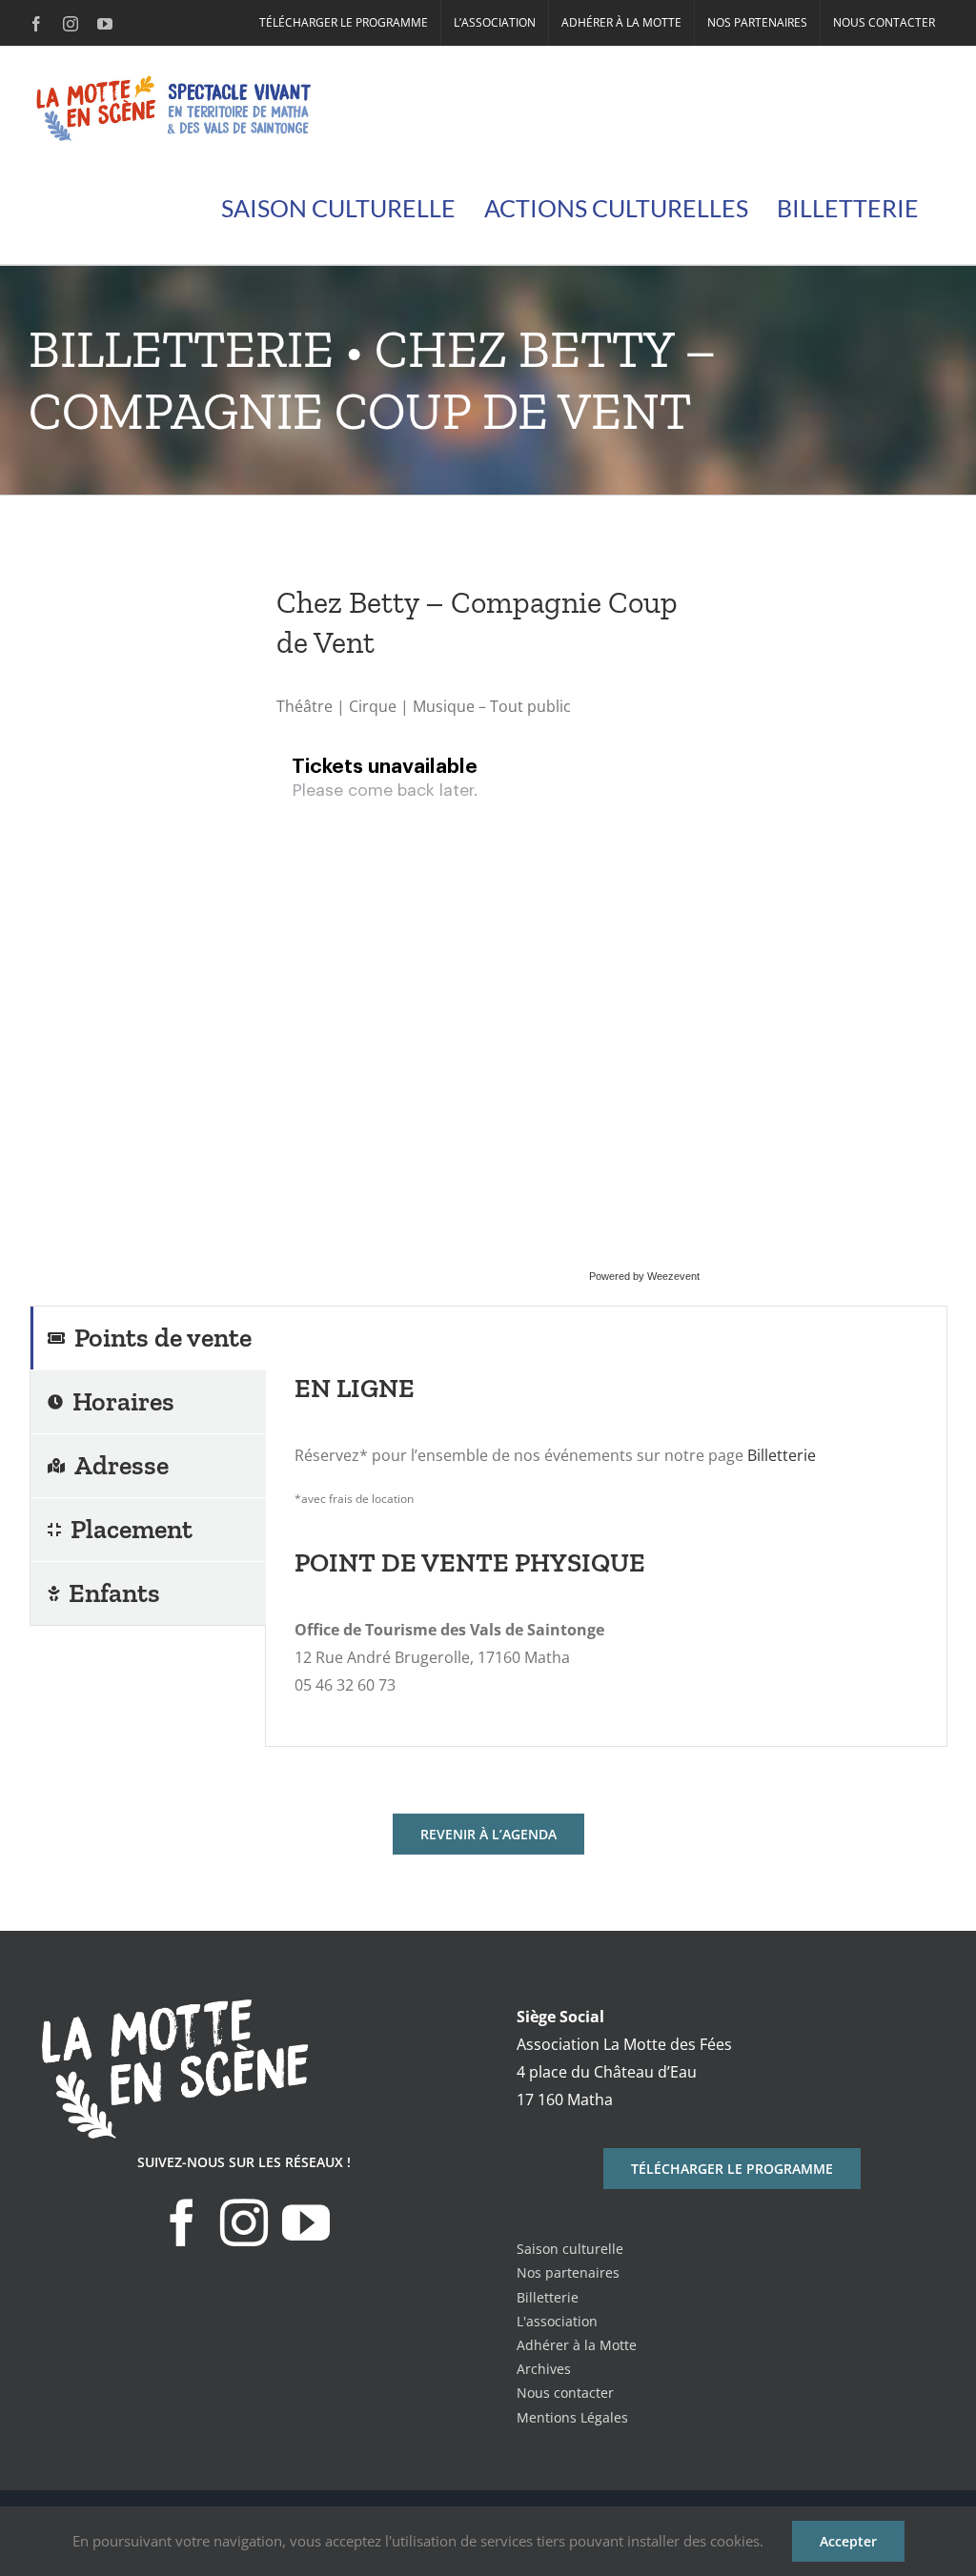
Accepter (848, 2541)
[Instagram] (244, 2222)
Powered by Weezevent (644, 1276)
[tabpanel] (606, 1527)
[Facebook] (182, 2222)
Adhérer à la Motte (577, 2345)
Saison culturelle (570, 2249)
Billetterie (782, 1455)
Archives (544, 2369)
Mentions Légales (572, 2417)
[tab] (148, 1338)
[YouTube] (306, 2222)
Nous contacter (565, 2393)
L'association (557, 2321)
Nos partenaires (568, 2272)
